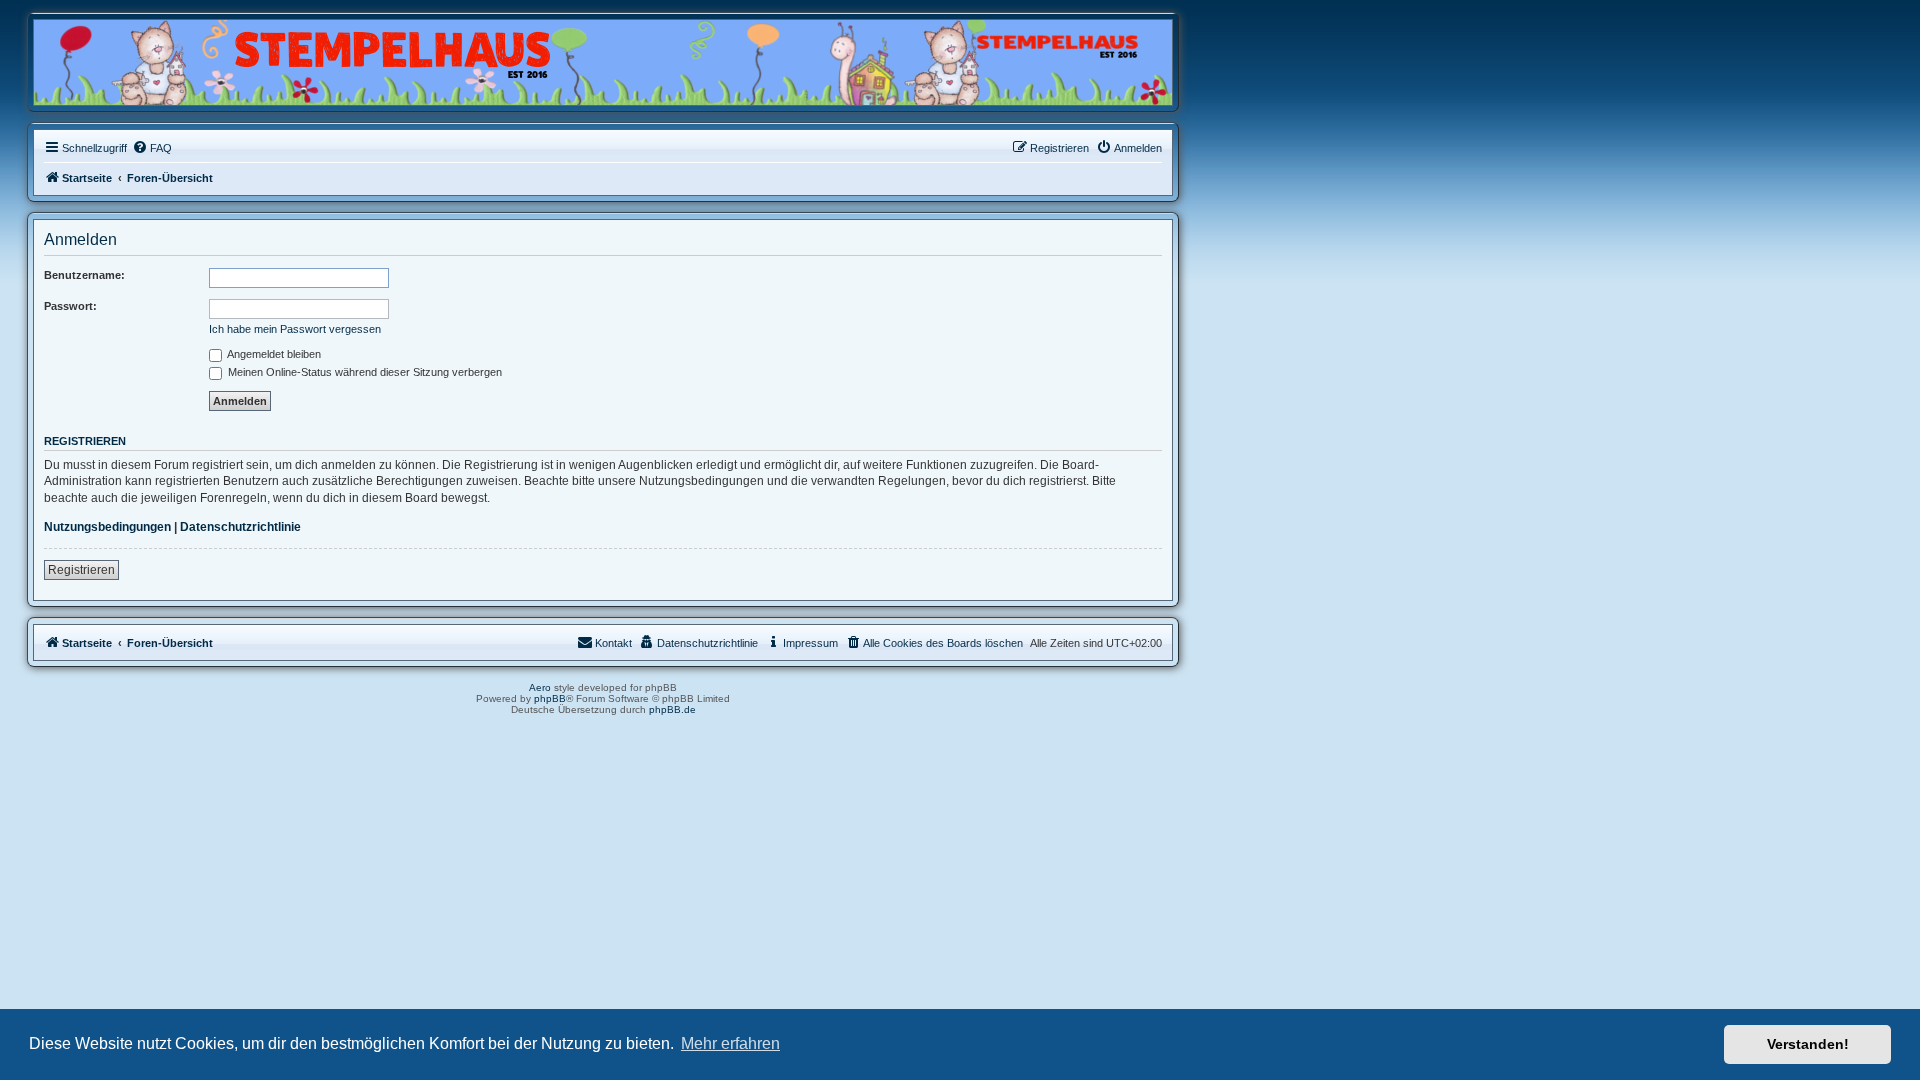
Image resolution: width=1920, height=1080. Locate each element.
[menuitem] (152, 148)
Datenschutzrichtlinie (240, 527)
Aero (540, 687)
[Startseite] (130, 57)
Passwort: (70, 306)
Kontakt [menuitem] (613, 643)
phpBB (550, 698)
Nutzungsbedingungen (107, 527)
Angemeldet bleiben (273, 354)
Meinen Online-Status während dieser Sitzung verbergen (363, 372)
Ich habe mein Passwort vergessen (295, 329)
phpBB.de (672, 709)
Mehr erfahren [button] (730, 1043)
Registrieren (81, 570)
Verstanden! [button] (1808, 1044)
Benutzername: (84, 275)
